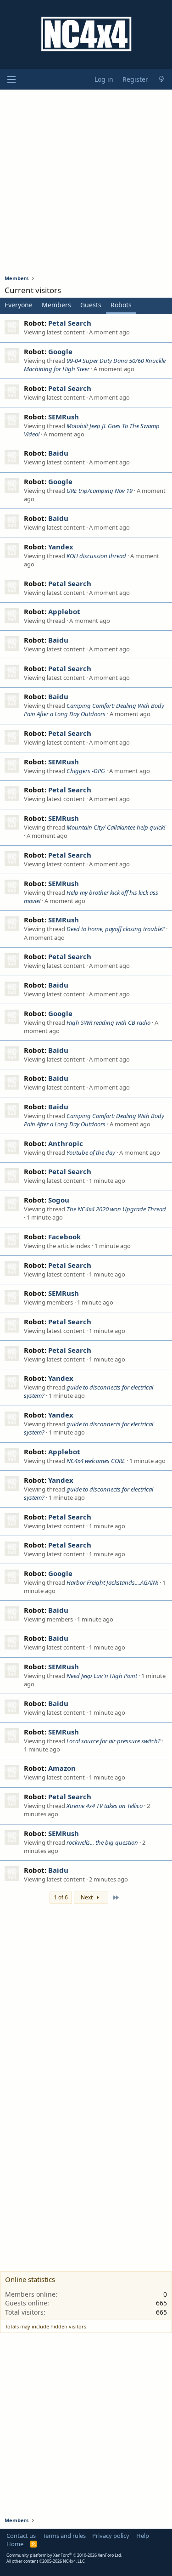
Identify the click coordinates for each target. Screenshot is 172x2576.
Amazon (62, 1768)
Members (56, 305)
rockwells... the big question (102, 1842)
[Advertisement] (86, 182)
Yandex (61, 547)
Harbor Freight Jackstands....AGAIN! (112, 1582)
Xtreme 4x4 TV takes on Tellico (105, 1806)
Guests (91, 305)
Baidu (58, 453)
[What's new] (161, 79)
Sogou (59, 1200)
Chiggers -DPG (86, 771)
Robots (121, 305)
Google (60, 351)
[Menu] (11, 79)
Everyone (19, 305)
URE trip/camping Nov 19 (100, 491)
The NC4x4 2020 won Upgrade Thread (116, 1209)
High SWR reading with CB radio (108, 1022)
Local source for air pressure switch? (114, 1741)
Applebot (64, 611)
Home (15, 2544)
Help (143, 2536)
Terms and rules (64, 2536)
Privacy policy (111, 2536)
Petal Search (70, 323)
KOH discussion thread (96, 556)
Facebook (64, 1237)
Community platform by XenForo (64, 2555)
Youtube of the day (91, 1152)
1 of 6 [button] (61, 1897)
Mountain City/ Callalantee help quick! (116, 827)
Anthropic (66, 1143)
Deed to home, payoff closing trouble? (116, 929)
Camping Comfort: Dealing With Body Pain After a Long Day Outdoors (94, 710)
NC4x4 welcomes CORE (96, 1461)
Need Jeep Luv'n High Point (102, 1676)
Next (87, 1897)
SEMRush (64, 417)
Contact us (21, 2536)
